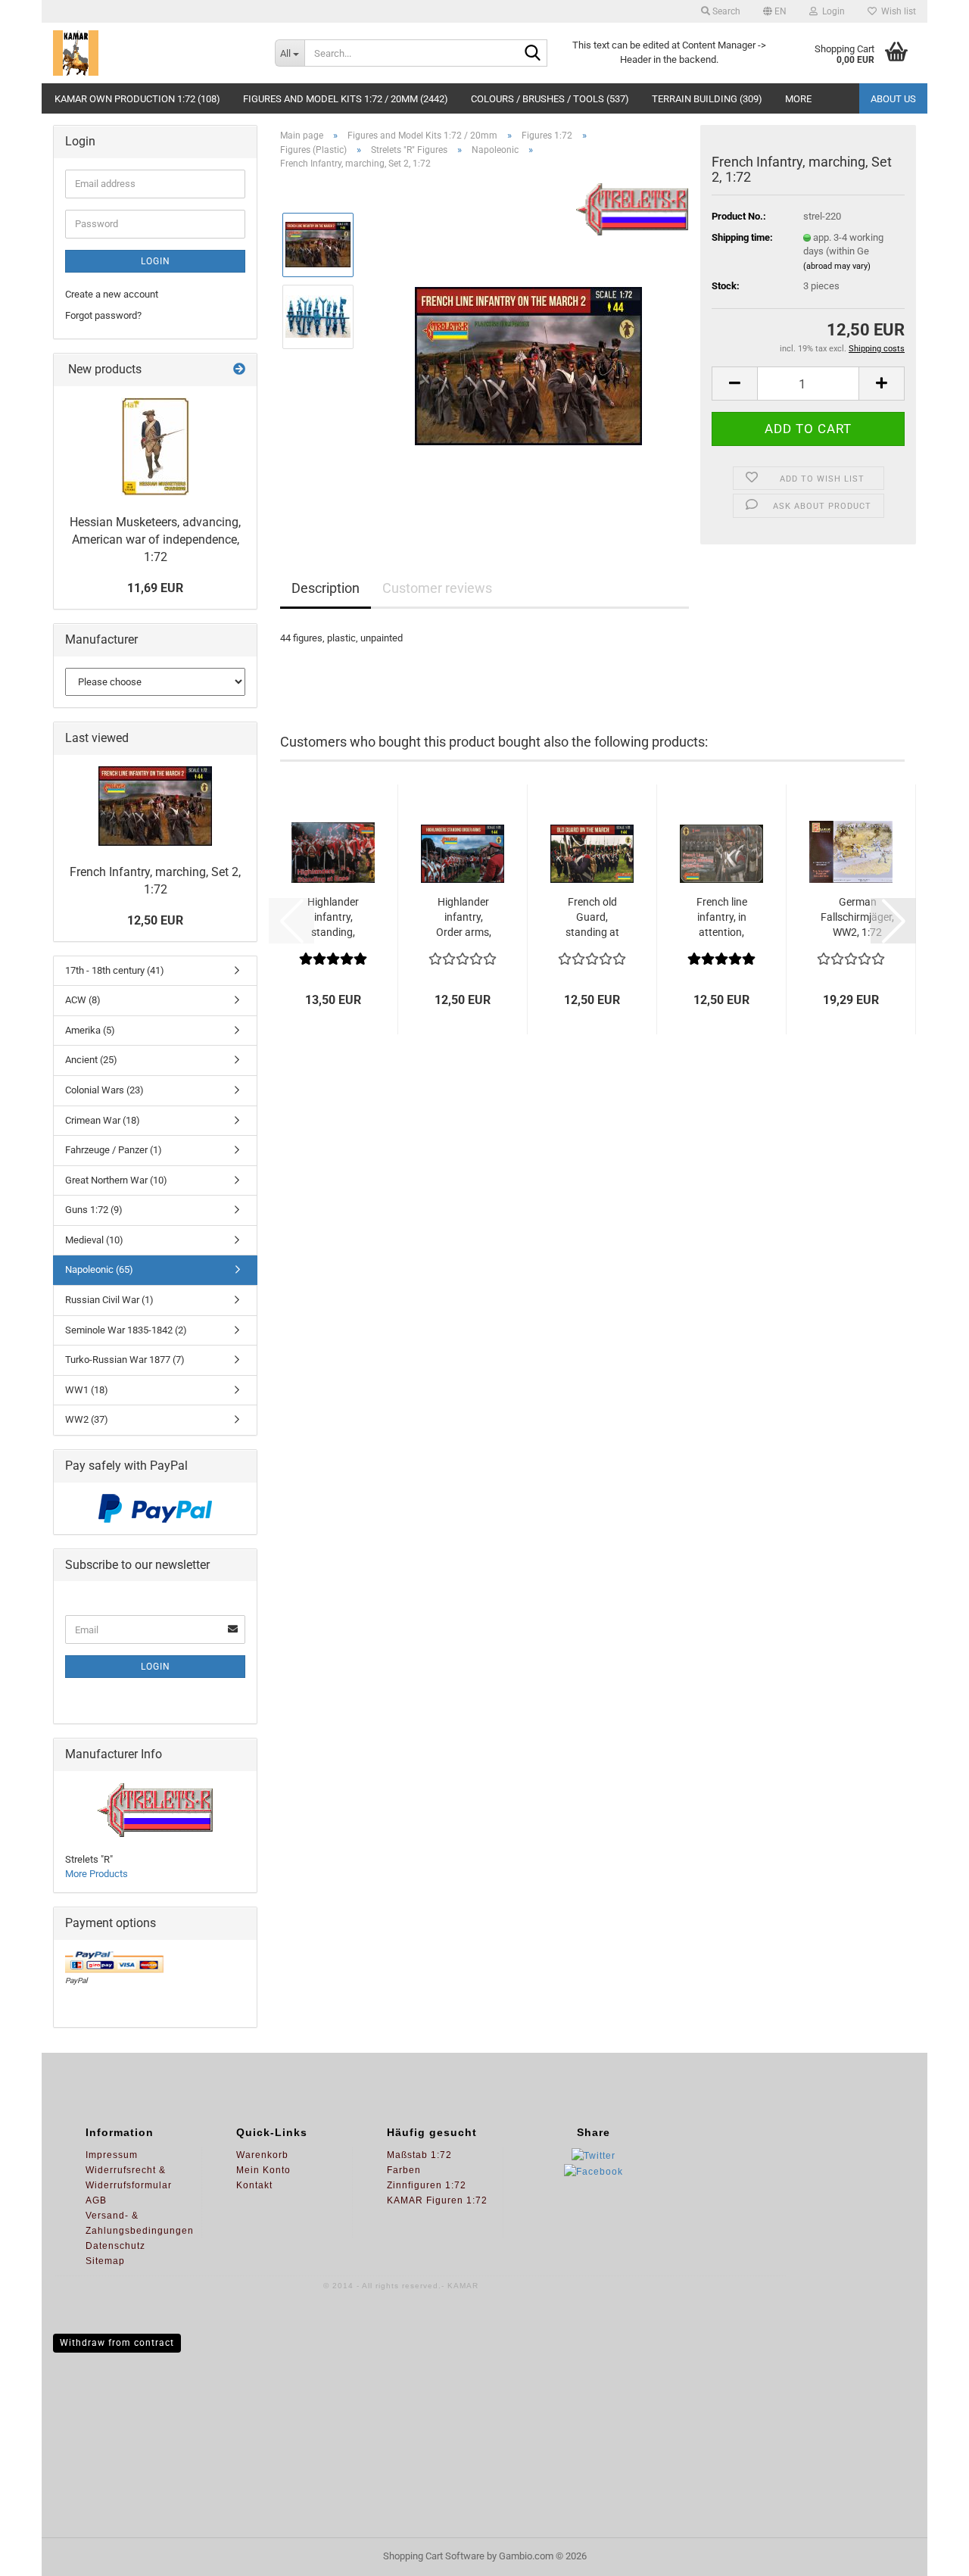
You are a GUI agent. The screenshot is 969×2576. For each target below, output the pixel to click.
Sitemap (105, 2261)
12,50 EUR (155, 920)
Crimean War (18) (103, 1120)
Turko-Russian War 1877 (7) (125, 1360)
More (798, 99)
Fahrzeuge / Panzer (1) (114, 1150)
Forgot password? (103, 315)
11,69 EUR (155, 588)
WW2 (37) (87, 1419)
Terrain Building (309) (707, 99)
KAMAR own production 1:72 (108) (137, 99)
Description (326, 588)
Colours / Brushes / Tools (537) (550, 99)
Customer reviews (437, 588)
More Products (97, 1874)
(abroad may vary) (837, 266)
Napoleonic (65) (99, 1269)
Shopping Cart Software (434, 2556)
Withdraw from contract (117, 2343)
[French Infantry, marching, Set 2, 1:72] (528, 352)
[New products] (239, 370)
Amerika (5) (90, 1030)
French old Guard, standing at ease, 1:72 (592, 918)
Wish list (896, 11)
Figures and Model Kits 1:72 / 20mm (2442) (346, 99)
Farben (404, 2170)
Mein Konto (263, 2170)
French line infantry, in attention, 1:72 (722, 918)
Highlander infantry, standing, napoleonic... (333, 918)
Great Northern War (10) (116, 1180)
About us (893, 99)
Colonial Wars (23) (104, 1090)
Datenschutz (115, 2246)
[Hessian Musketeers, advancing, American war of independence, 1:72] (155, 447)
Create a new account (112, 294)
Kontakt (254, 2185)
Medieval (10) (94, 1240)
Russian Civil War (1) (109, 1300)
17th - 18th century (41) (115, 970)
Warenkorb (262, 2155)
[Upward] (927, 2553)
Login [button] (831, 11)
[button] (775, 11)
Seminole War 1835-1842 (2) (126, 1330)
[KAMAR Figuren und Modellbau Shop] (153, 53)
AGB (96, 2200)
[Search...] (533, 54)
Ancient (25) (91, 1060)
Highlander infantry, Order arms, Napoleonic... (463, 918)
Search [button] (725, 11)
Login (156, 261)
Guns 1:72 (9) (94, 1210)
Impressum (112, 2155)
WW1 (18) (87, 1390)
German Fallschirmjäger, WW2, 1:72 (857, 917)
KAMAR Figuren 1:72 (437, 2200)
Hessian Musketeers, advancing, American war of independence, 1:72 (155, 540)
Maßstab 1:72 (419, 2155)
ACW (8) (83, 1000)
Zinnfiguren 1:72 (427, 2185)
